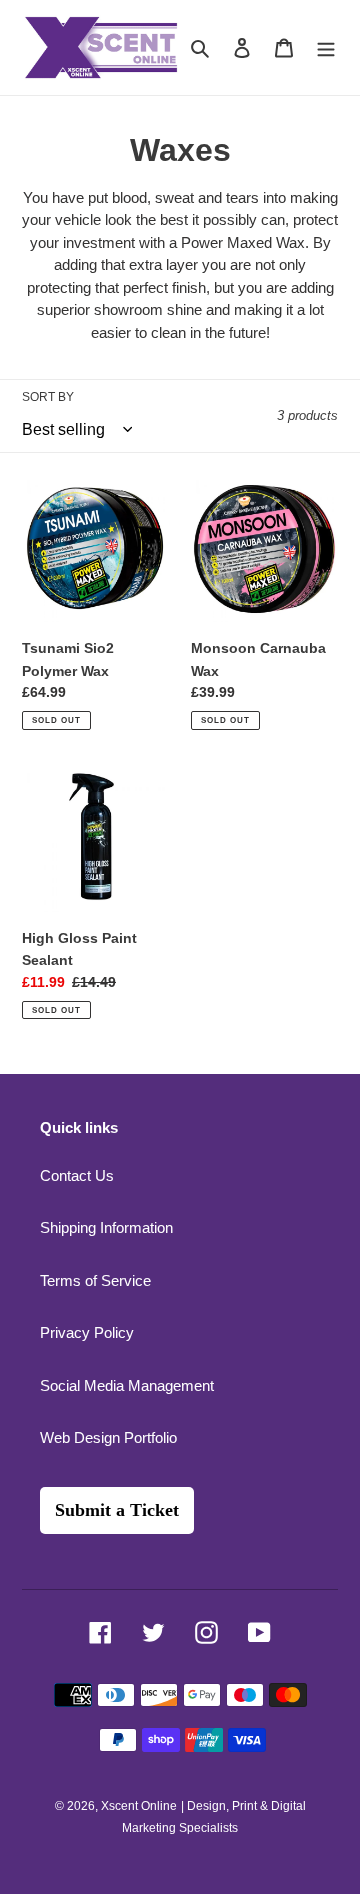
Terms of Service (95, 1280)
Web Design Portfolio (108, 1437)
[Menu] (326, 47)
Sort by (48, 397)
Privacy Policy (87, 1332)
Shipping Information (106, 1227)
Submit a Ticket (117, 1510)
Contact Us (77, 1175)
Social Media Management (127, 1385)
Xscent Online (139, 1806)
